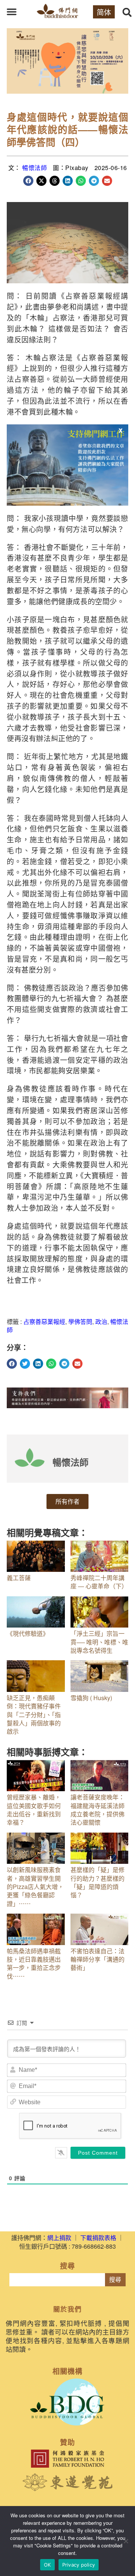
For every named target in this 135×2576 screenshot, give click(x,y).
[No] (126, 2541)
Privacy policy (79, 2565)
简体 (104, 12)
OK (47, 2565)
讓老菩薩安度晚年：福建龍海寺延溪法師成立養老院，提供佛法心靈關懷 (97, 1810)
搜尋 (115, 2280)
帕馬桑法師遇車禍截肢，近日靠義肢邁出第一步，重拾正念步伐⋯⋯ (34, 1964)
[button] (12, 12)
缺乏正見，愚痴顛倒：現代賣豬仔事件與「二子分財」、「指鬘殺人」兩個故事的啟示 (34, 1715)
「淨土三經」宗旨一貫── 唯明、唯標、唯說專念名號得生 (99, 1642)
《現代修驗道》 (28, 1633)
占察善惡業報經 (44, 1321)
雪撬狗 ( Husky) (91, 1698)
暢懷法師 (34, 168)
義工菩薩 (19, 1578)
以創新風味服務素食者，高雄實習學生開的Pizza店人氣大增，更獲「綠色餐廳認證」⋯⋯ (35, 1887)
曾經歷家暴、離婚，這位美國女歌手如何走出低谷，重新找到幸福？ (34, 1810)
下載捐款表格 (98, 2238)
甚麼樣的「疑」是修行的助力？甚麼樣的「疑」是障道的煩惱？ (97, 1882)
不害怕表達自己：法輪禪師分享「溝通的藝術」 (97, 1959)
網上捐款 (59, 2238)
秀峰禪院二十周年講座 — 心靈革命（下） (99, 1582)
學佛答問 (80, 1321)
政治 (101, 1321)
